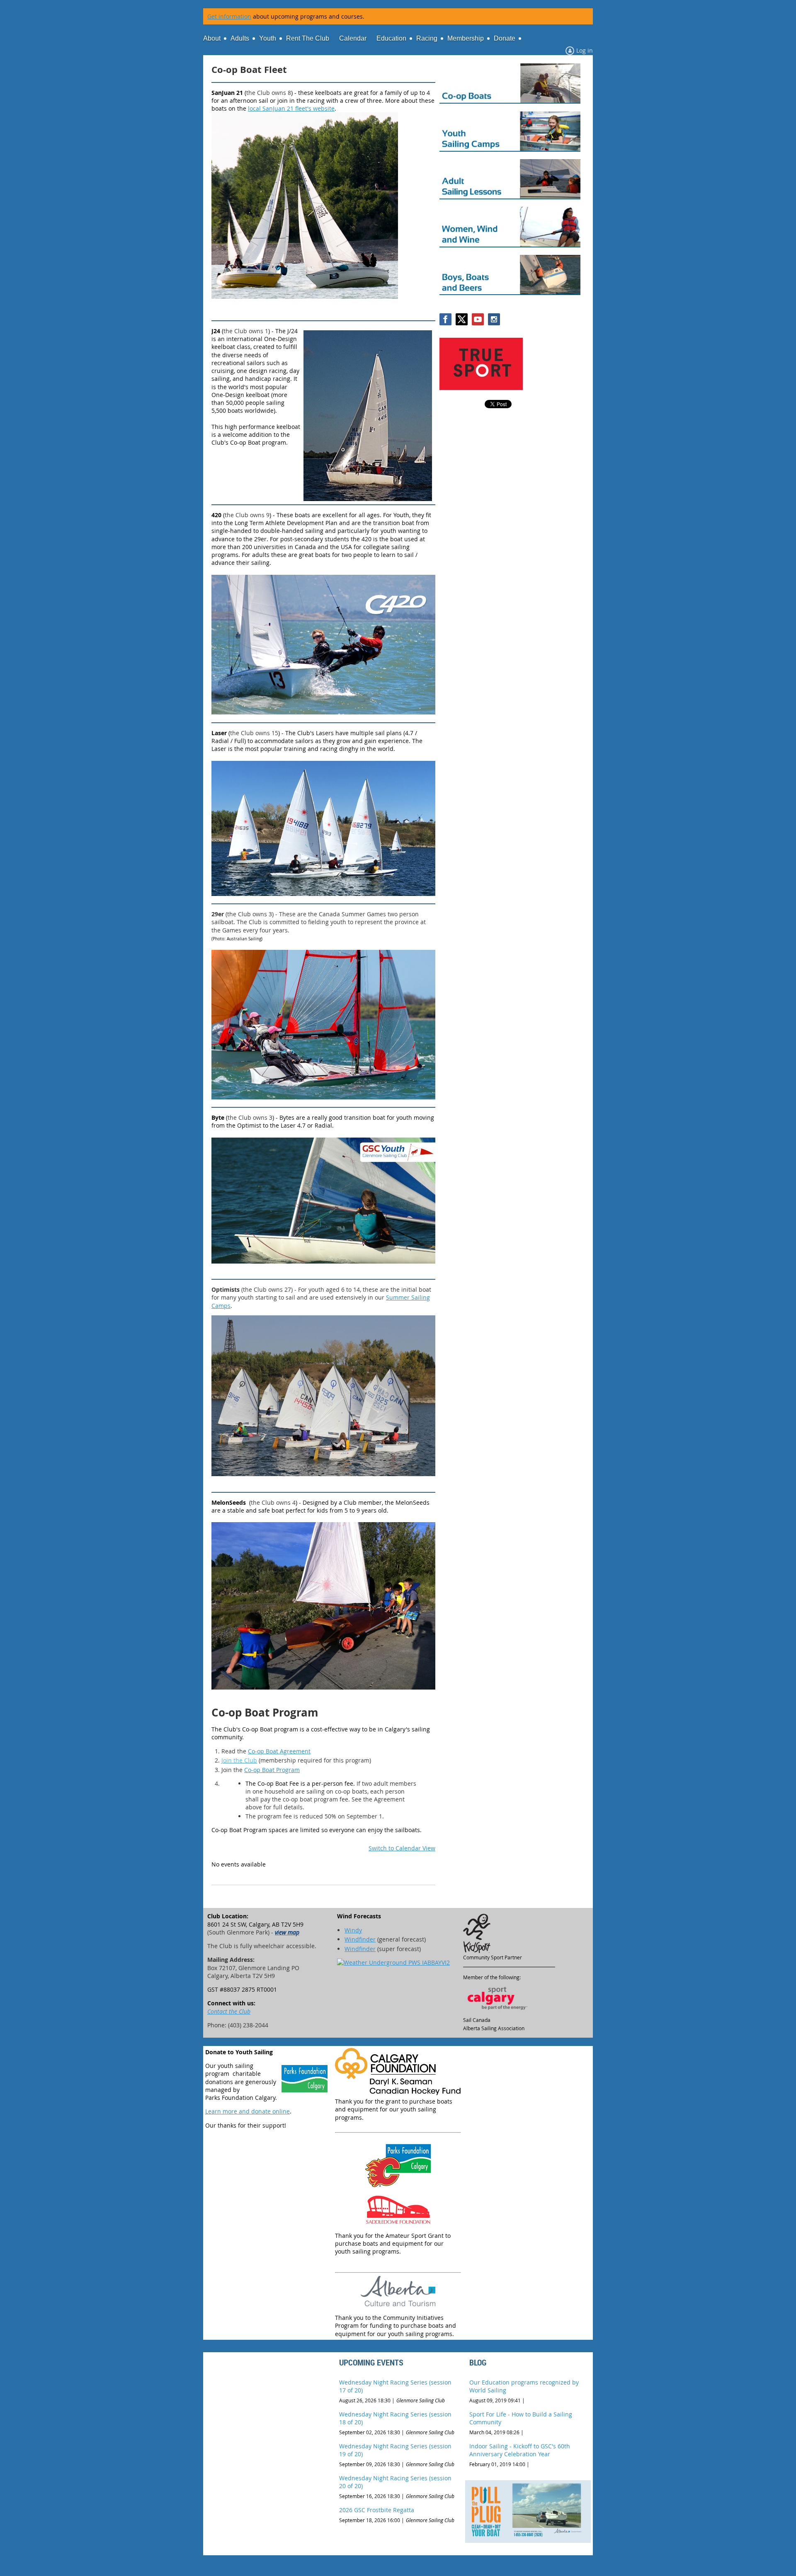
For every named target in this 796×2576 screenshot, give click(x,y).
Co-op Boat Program (272, 1770)
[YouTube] (478, 319)
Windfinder (360, 1939)
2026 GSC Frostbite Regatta (377, 2510)
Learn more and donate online (248, 2111)
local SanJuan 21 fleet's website (291, 108)
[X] (462, 319)
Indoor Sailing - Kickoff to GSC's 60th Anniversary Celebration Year (520, 2450)
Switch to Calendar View (402, 1848)
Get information (229, 16)
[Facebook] (445, 319)
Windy (353, 1930)
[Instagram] (494, 319)
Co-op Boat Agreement (279, 1751)
